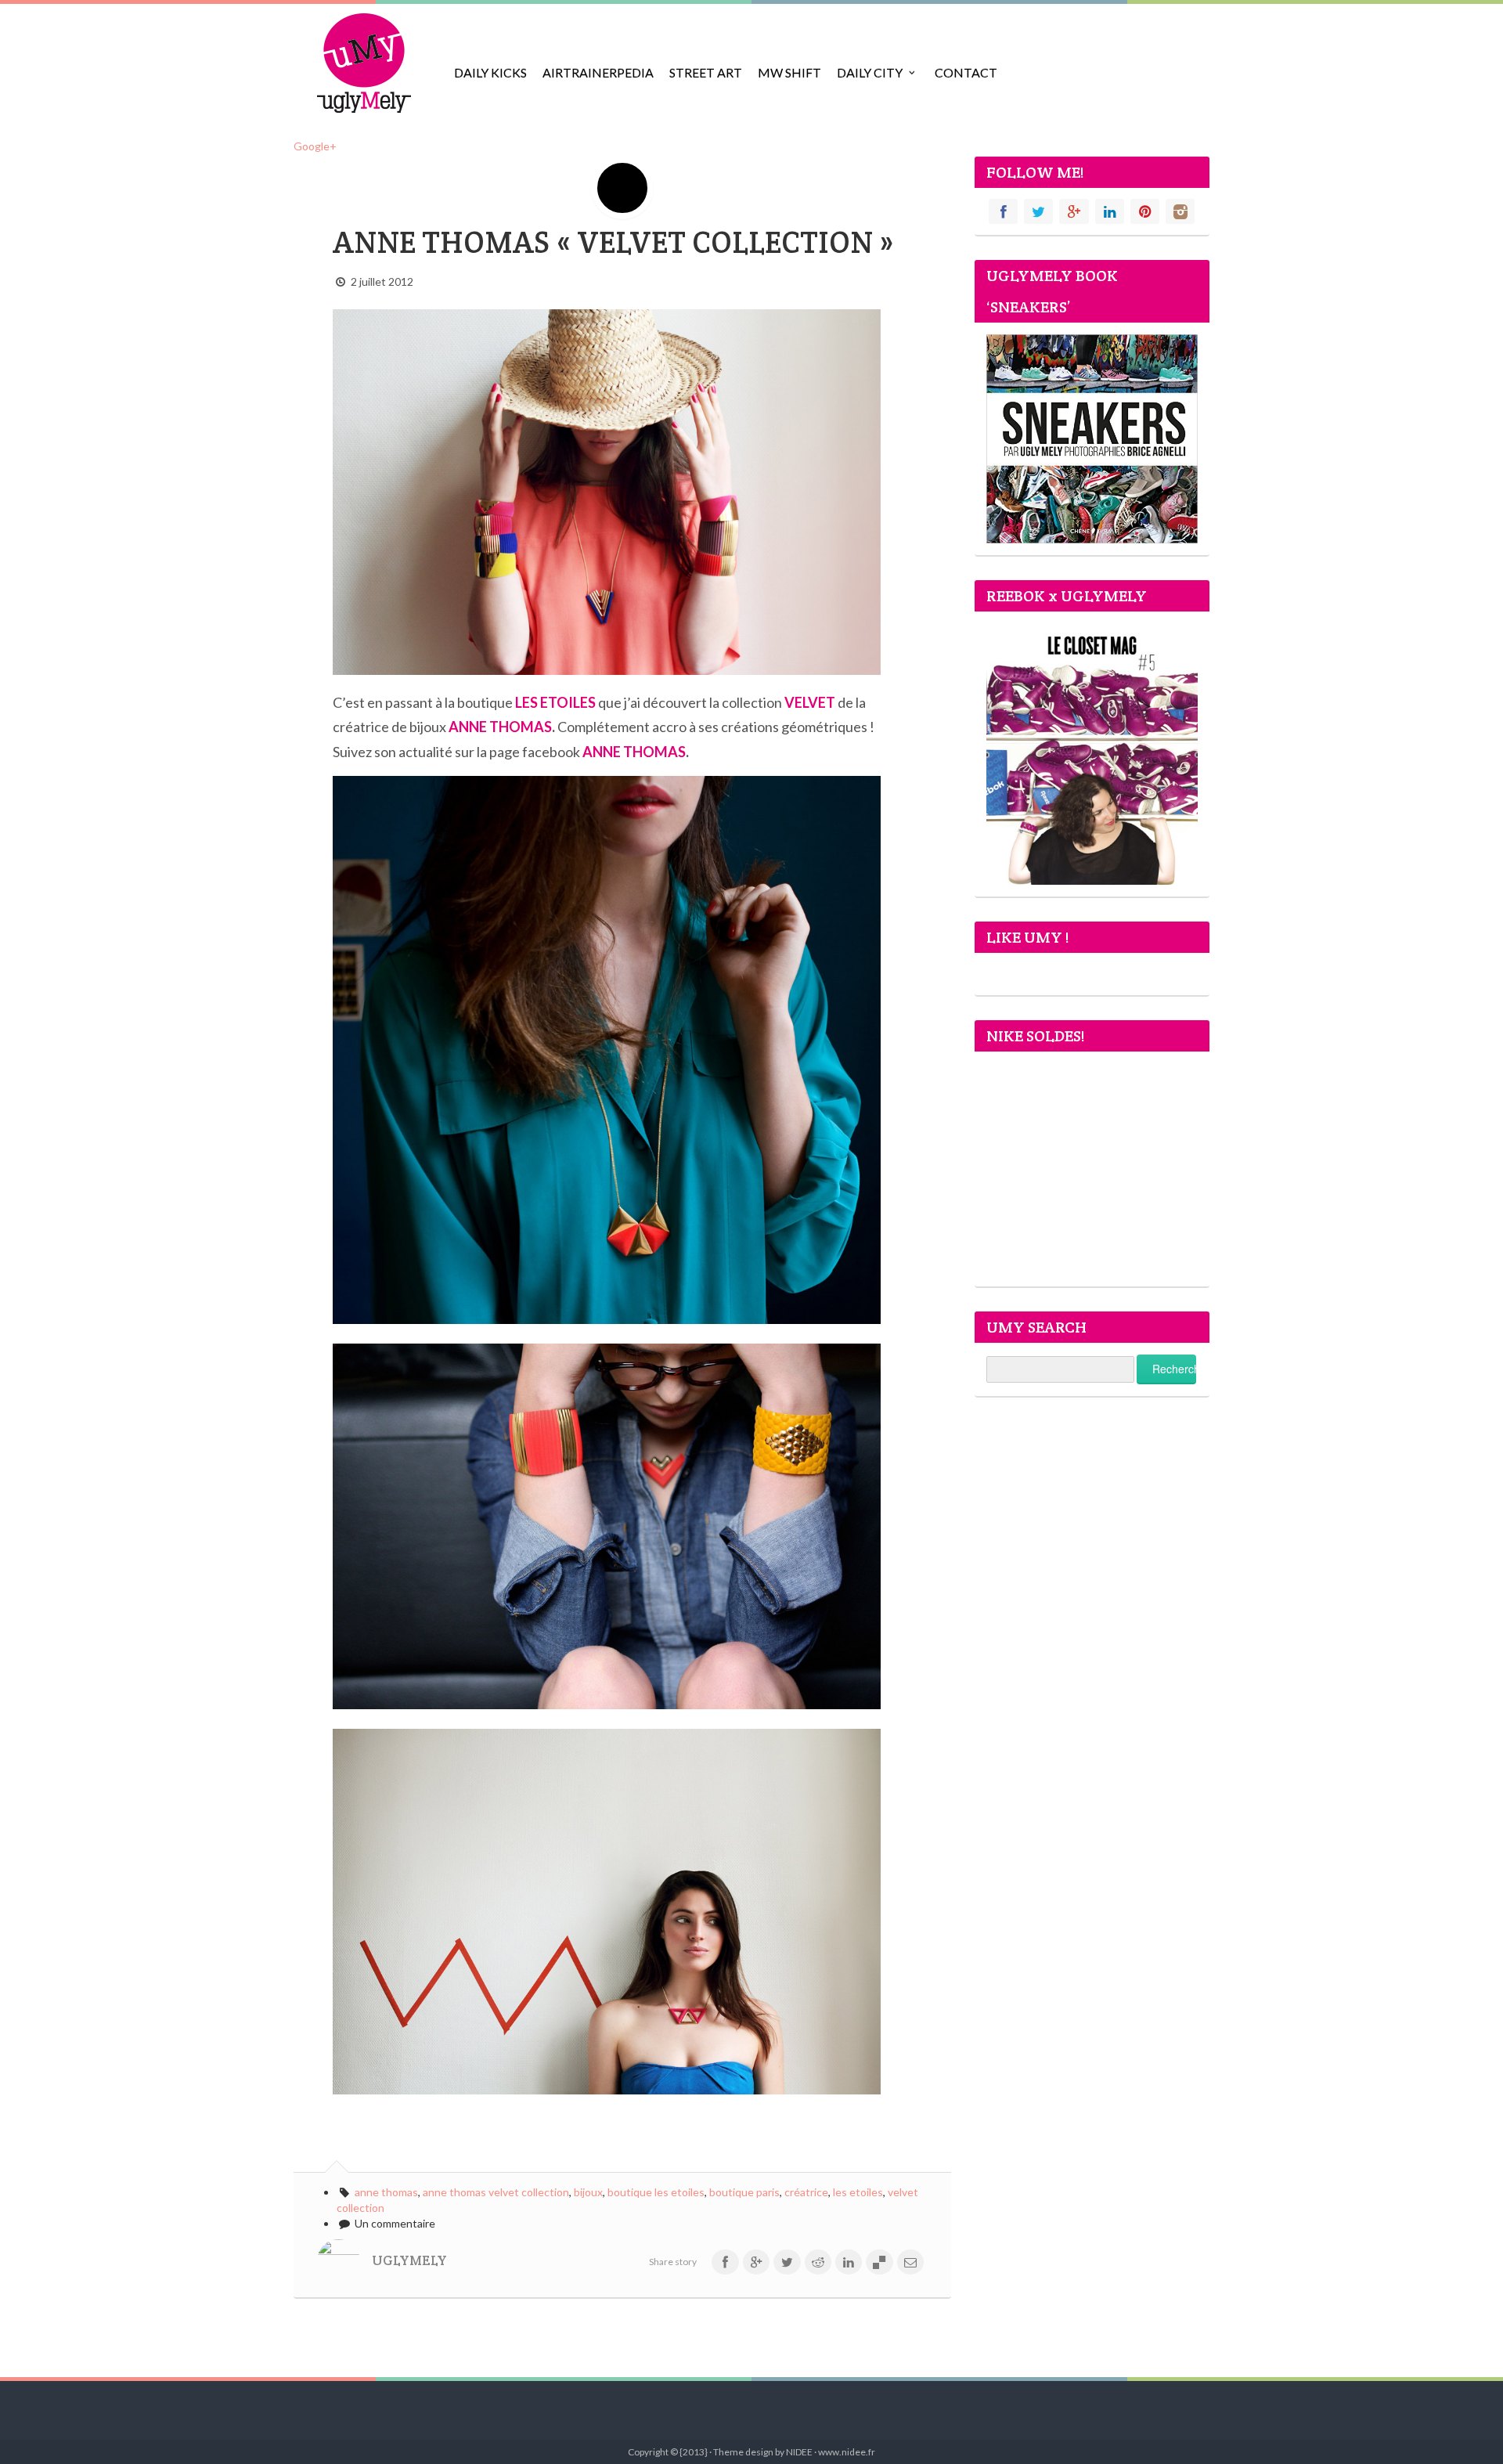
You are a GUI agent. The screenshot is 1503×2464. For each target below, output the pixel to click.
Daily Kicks (490, 72)
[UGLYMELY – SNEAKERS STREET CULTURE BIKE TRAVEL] (364, 63)
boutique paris (744, 2192)
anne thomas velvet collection (496, 2192)
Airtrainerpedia (598, 72)
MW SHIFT (789, 72)
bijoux (588, 2192)
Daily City (870, 72)
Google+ (315, 146)
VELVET (810, 702)
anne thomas (386, 2192)
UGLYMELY (409, 2260)
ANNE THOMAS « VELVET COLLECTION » (613, 242)
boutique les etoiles (656, 2192)
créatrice (806, 2192)
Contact (966, 72)
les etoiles (858, 2192)
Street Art (706, 72)
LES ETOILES (555, 702)
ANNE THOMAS (500, 727)
